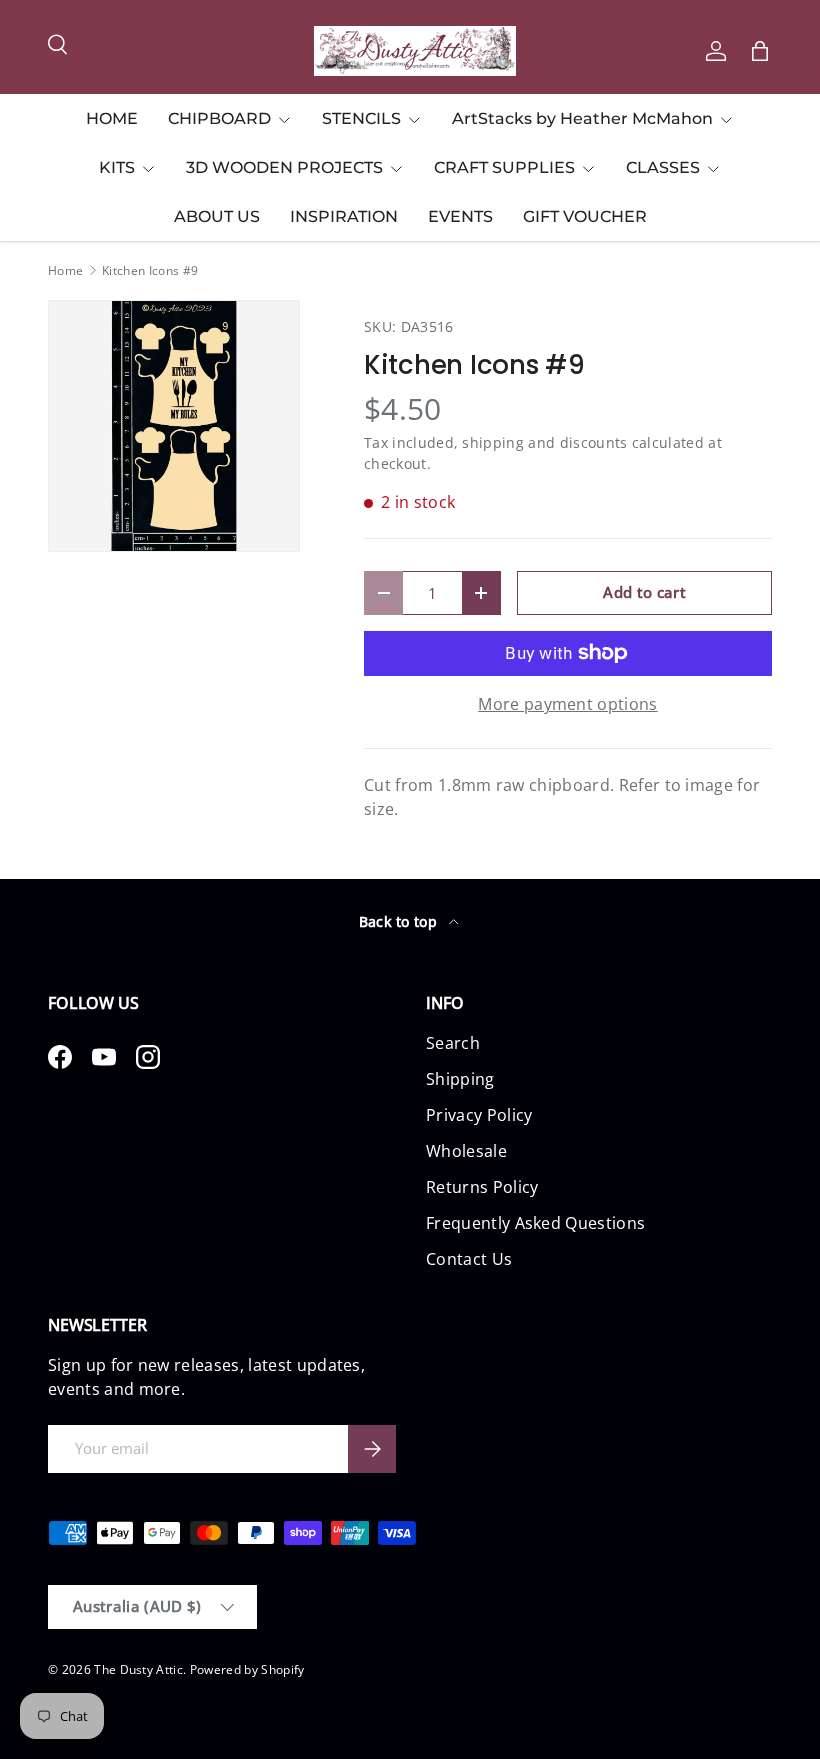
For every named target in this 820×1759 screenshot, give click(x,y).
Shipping (460, 1079)
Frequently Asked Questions (535, 1223)
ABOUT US (217, 216)
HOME (112, 118)
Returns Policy (482, 1187)
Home (65, 271)
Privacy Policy (479, 1115)
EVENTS (460, 216)
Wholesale (466, 1151)
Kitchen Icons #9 (150, 271)
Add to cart (644, 592)
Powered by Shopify (247, 1669)
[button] (760, 51)
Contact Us (469, 1259)
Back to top (400, 921)
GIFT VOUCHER (585, 216)
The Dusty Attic (138, 1669)
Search (453, 1043)
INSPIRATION (344, 216)
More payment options (567, 704)
